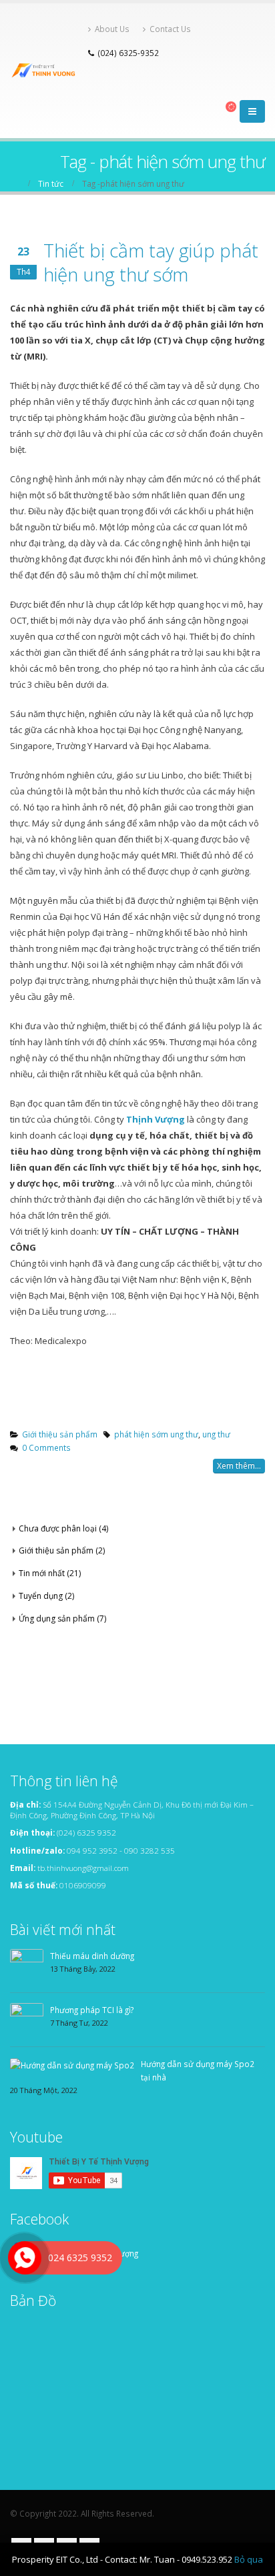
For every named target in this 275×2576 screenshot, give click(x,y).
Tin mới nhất (42, 1573)
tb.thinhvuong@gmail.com (83, 1868)
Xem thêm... (239, 1466)
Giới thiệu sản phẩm (60, 1434)
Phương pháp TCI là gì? (92, 2010)
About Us (112, 29)
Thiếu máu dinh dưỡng (92, 1956)
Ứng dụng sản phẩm (57, 1619)
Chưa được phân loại (58, 1528)
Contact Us (170, 29)
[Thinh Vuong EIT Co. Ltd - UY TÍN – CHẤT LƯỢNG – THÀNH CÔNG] (46, 70)
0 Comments (46, 1447)
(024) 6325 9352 (86, 1832)
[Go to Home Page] (15, 183)
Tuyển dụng (41, 1596)
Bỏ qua (249, 2559)
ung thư (216, 1434)
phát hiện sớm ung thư (156, 1434)
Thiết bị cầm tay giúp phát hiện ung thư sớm (151, 262)
